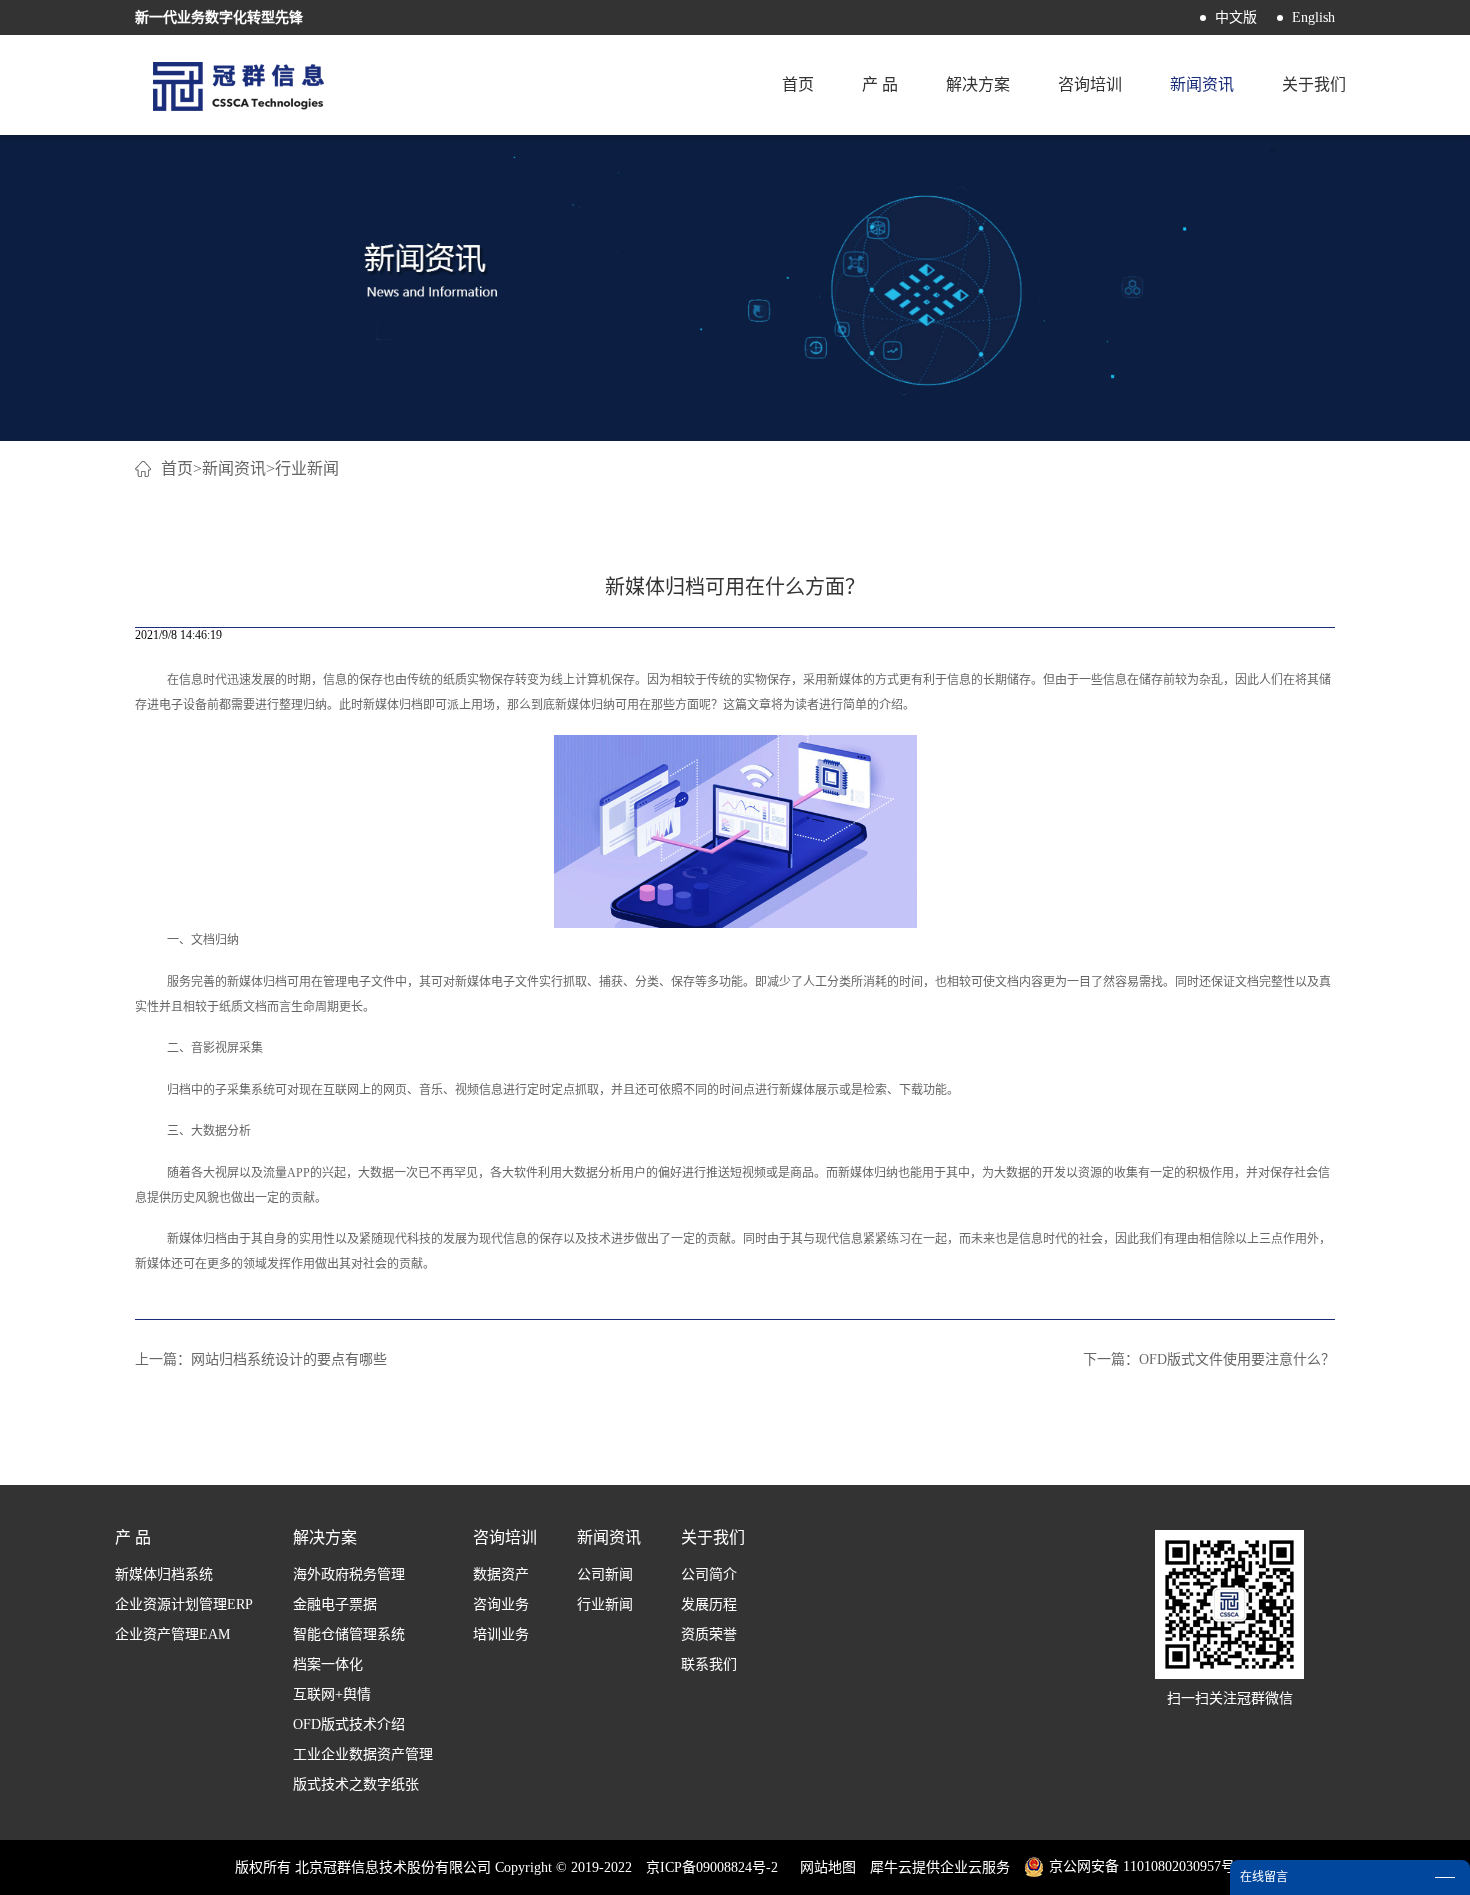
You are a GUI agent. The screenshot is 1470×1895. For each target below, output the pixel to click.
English (1313, 17)
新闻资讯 (234, 468)
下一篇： (1209, 1359)
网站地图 (824, 1867)
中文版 (1236, 17)
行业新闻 (307, 468)
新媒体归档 (257, 982)
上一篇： (261, 1359)
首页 (798, 84)
